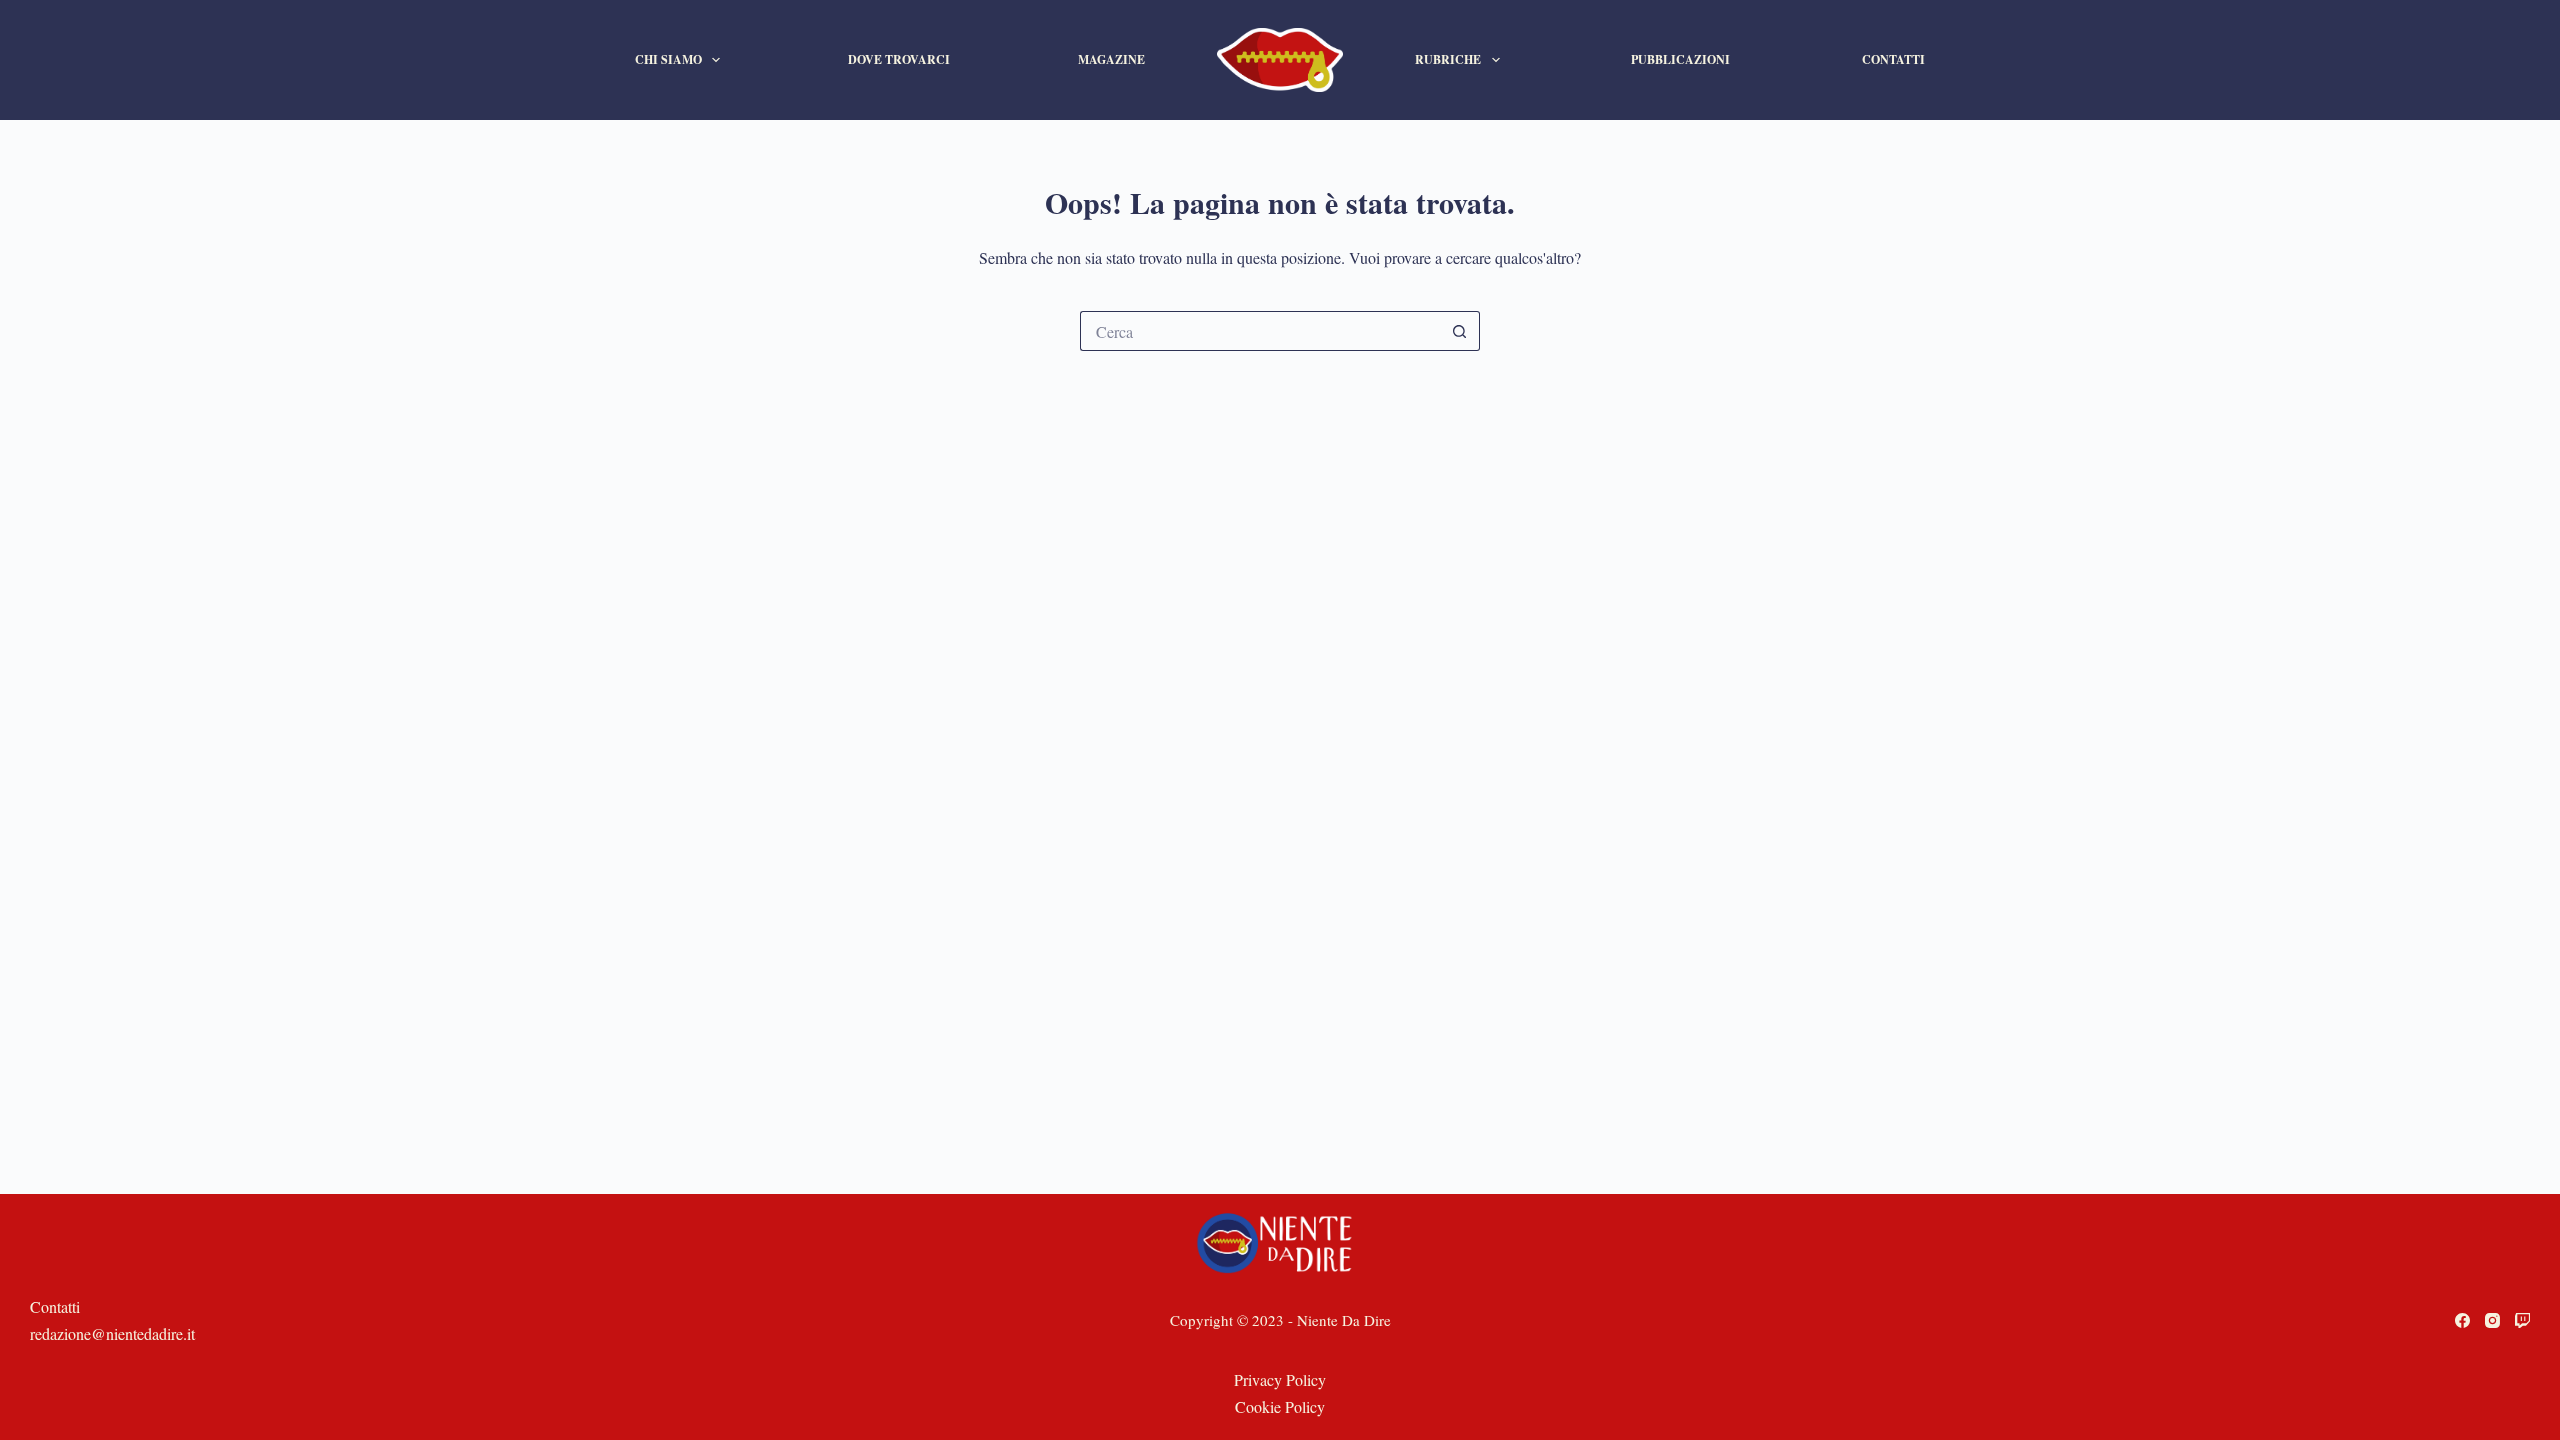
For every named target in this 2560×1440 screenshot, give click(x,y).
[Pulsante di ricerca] (1460, 331)
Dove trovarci (899, 59)
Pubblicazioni (1680, 59)
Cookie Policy (1280, 1406)
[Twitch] (2522, 1320)
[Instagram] (2492, 1320)
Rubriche (1448, 59)
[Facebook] (2462, 1320)
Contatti (1893, 59)
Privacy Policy (1280, 1379)
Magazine (1111, 59)
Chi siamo (668, 59)
